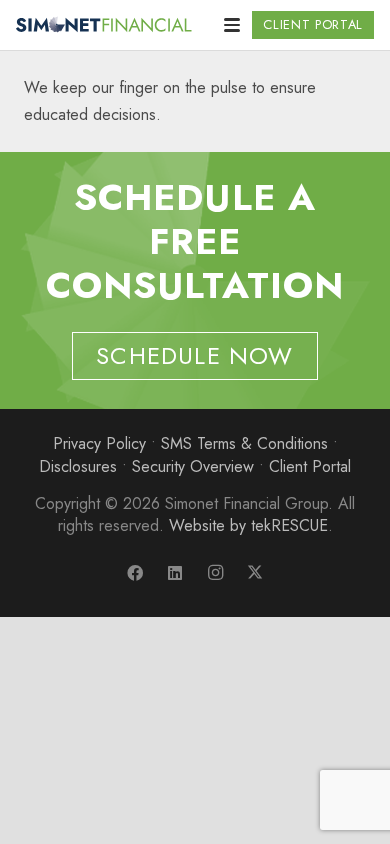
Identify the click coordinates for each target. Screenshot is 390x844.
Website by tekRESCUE (248, 525)
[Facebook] (135, 573)
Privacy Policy (99, 443)
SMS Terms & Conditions (244, 443)
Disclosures (78, 466)
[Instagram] (215, 573)
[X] (255, 573)
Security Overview (193, 466)
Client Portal (310, 466)
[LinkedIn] (175, 573)
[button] (232, 25)
